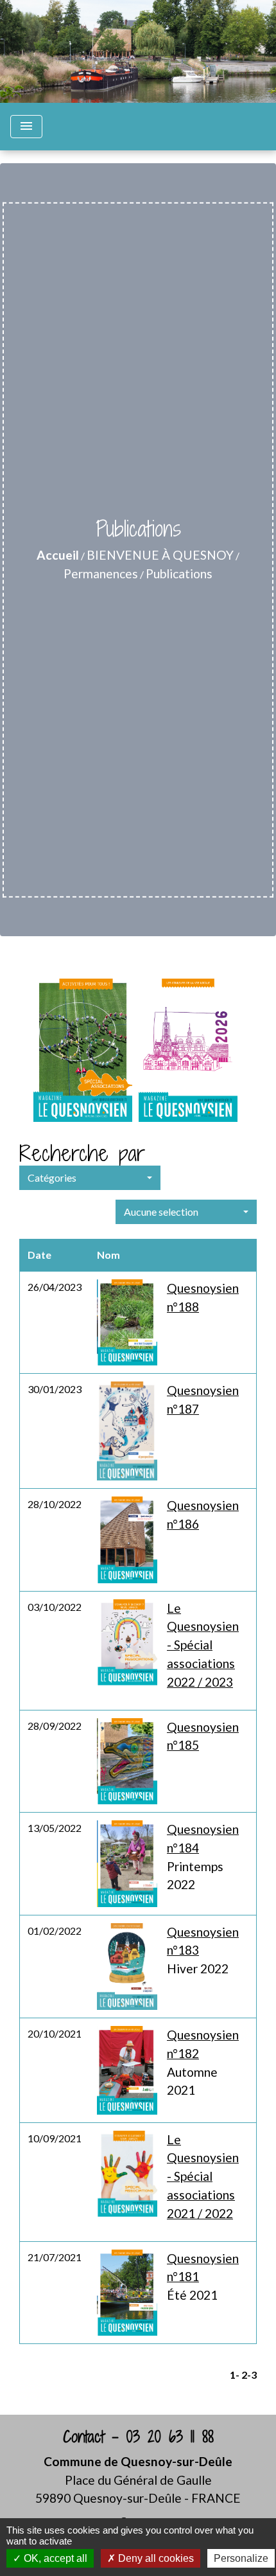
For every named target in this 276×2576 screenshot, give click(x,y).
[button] (90, 1178)
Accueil (58, 555)
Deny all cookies (155, 2558)
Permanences (101, 573)
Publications (179, 573)
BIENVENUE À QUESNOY (160, 555)
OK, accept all (54, 2558)
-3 (252, 2375)
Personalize (241, 2558)
